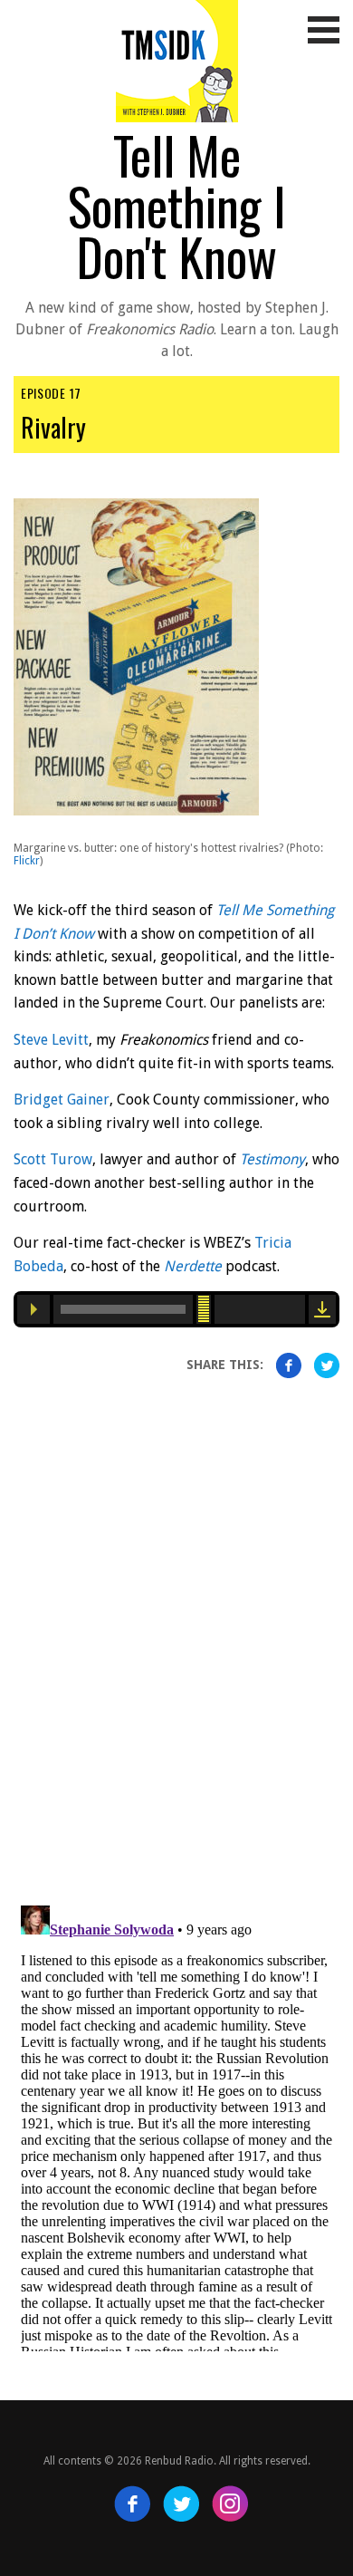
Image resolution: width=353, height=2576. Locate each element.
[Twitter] (181, 2504)
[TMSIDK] (177, 53)
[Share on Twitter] (327, 1365)
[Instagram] (230, 2504)
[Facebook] (132, 2504)
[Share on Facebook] (289, 1365)
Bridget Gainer (62, 1100)
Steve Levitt (51, 1040)
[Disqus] (176, 1623)
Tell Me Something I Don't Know (177, 205)
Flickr (27, 861)
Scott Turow (53, 1159)
